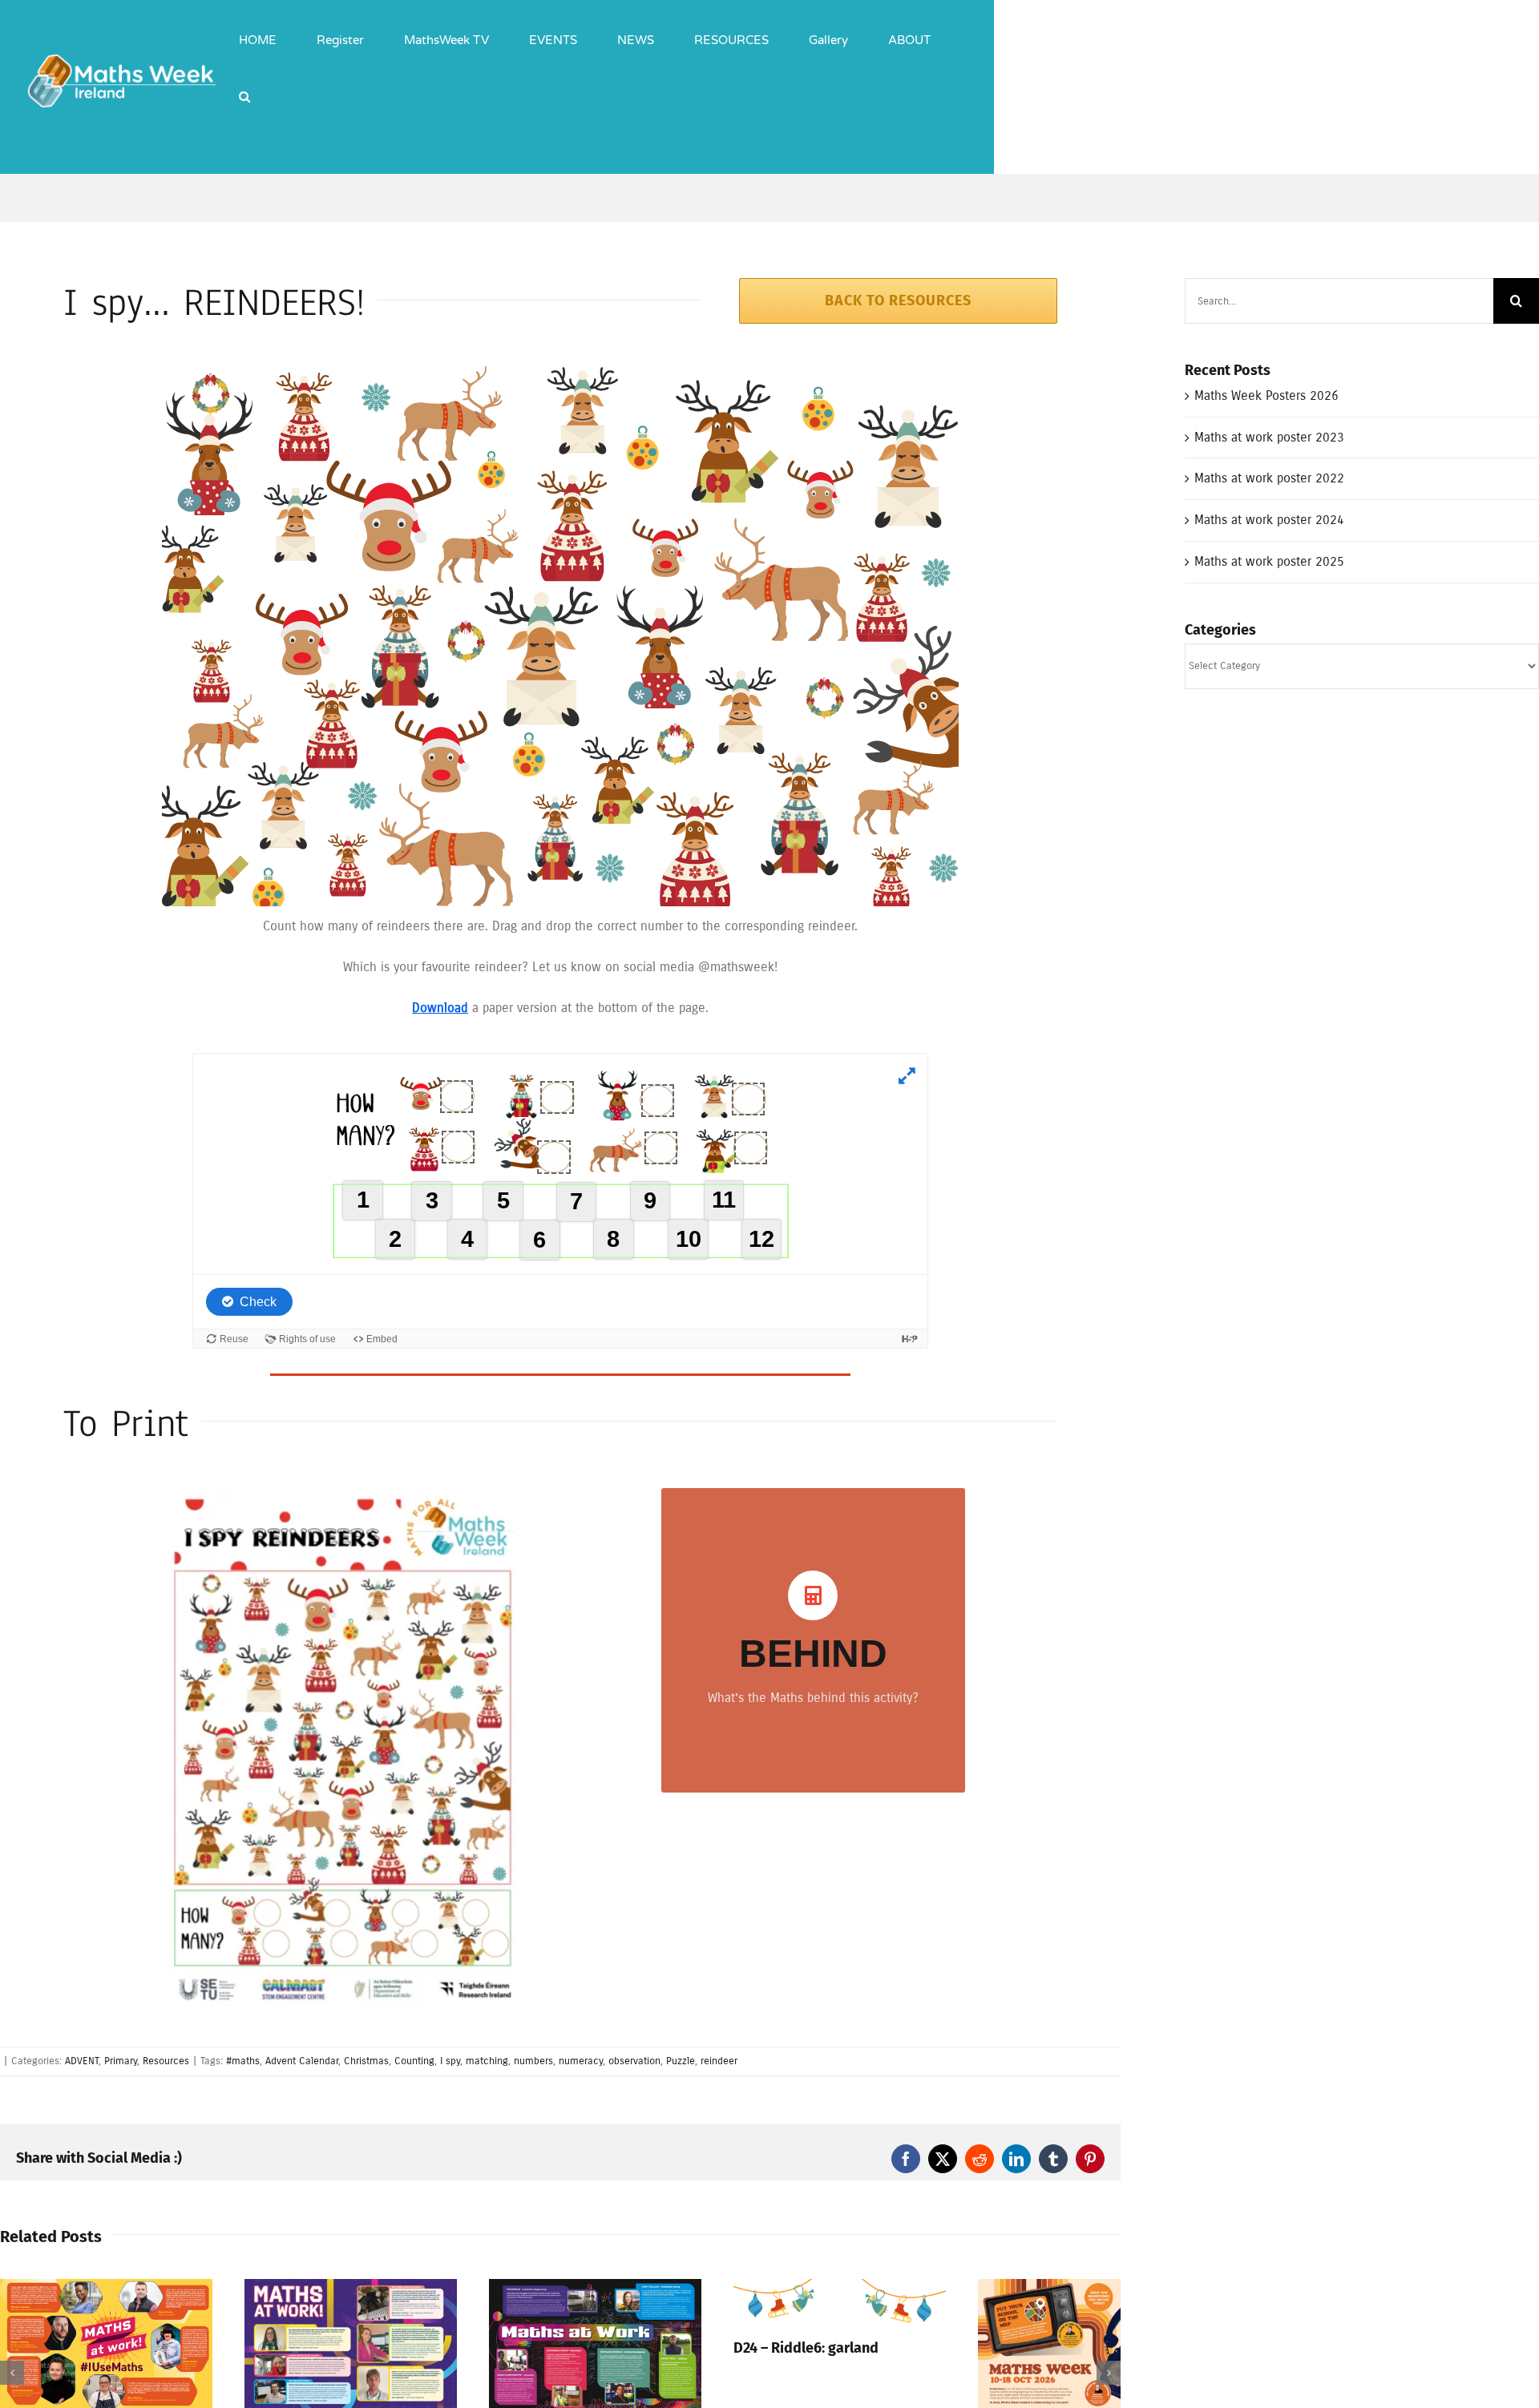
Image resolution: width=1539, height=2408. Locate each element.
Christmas (366, 2061)
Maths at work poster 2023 (1269, 437)
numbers (533, 2061)
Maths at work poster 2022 (1269, 478)
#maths (243, 2061)
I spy (450, 2061)
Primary (121, 2061)
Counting (414, 2061)
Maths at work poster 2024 (1269, 520)
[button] (244, 84)
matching (487, 2061)
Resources (166, 2061)
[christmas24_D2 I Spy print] (342, 1493)
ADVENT (82, 2061)
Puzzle (681, 2061)
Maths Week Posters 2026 (1266, 395)
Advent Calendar (302, 2061)
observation (634, 2061)
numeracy (581, 2061)
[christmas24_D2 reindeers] (560, 372)
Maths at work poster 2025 (1269, 561)
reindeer (719, 2061)
